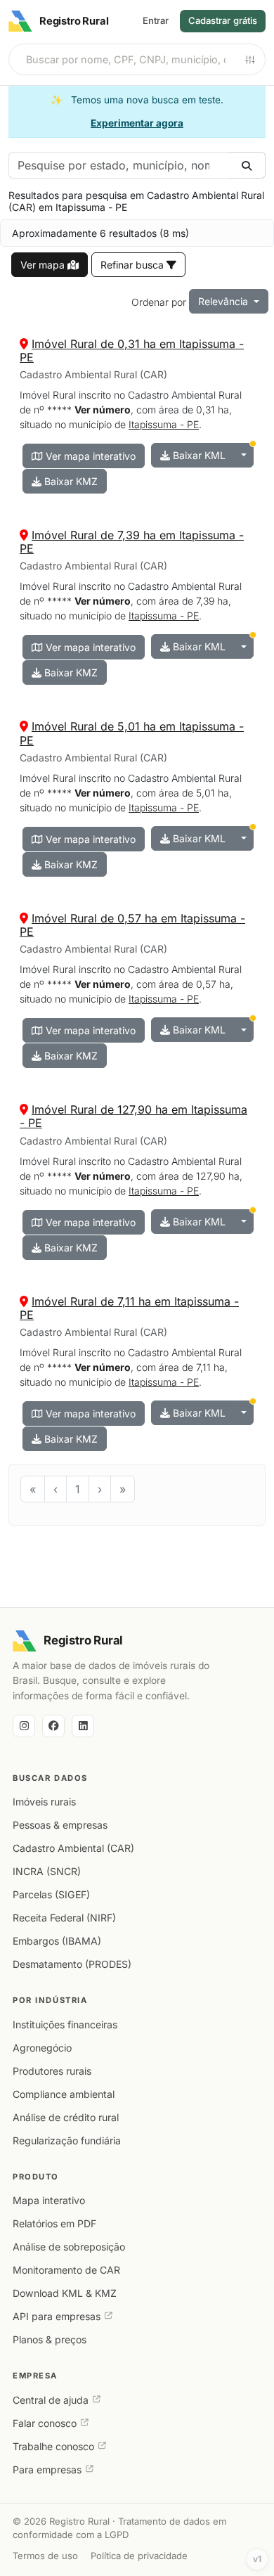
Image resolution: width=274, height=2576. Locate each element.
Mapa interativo (49, 2200)
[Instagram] (24, 1726)
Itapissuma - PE (164, 424)
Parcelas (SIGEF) (51, 1894)
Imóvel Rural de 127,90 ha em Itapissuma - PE (133, 1116)
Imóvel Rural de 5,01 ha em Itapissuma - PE (132, 733)
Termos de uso (45, 2556)
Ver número (103, 410)
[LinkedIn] (83, 1726)
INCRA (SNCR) (47, 1871)
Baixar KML (198, 455)
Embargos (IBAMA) (57, 1941)
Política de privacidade (139, 2556)
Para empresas (47, 2469)
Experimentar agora (137, 123)
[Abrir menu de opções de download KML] (244, 455)
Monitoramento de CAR (66, 2270)
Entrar (156, 20)
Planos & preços (50, 2339)
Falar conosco (45, 2423)
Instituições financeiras (65, 2024)
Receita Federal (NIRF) (64, 1918)
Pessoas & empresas (60, 1825)
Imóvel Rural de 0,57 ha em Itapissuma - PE (132, 925)
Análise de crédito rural (66, 2117)
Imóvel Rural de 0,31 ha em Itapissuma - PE (132, 350)
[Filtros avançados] (250, 60)
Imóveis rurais (44, 1802)
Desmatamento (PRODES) (72, 1964)
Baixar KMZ (70, 481)
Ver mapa (44, 265)
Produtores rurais (52, 2071)
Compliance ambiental (64, 2094)
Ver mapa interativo (89, 456)
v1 (257, 2559)
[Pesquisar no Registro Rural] (247, 165)
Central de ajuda (51, 2400)
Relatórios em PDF (54, 2223)
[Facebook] (53, 1726)
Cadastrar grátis (223, 20)
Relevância (224, 301)
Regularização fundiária (67, 2140)
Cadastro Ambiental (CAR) (73, 1848)
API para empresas (57, 2316)
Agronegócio (42, 2048)
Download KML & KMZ (65, 2293)
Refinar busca (133, 265)
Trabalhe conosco (53, 2446)
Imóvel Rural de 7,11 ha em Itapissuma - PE (129, 1308)
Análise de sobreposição (69, 2247)
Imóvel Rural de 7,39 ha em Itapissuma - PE (132, 542)
